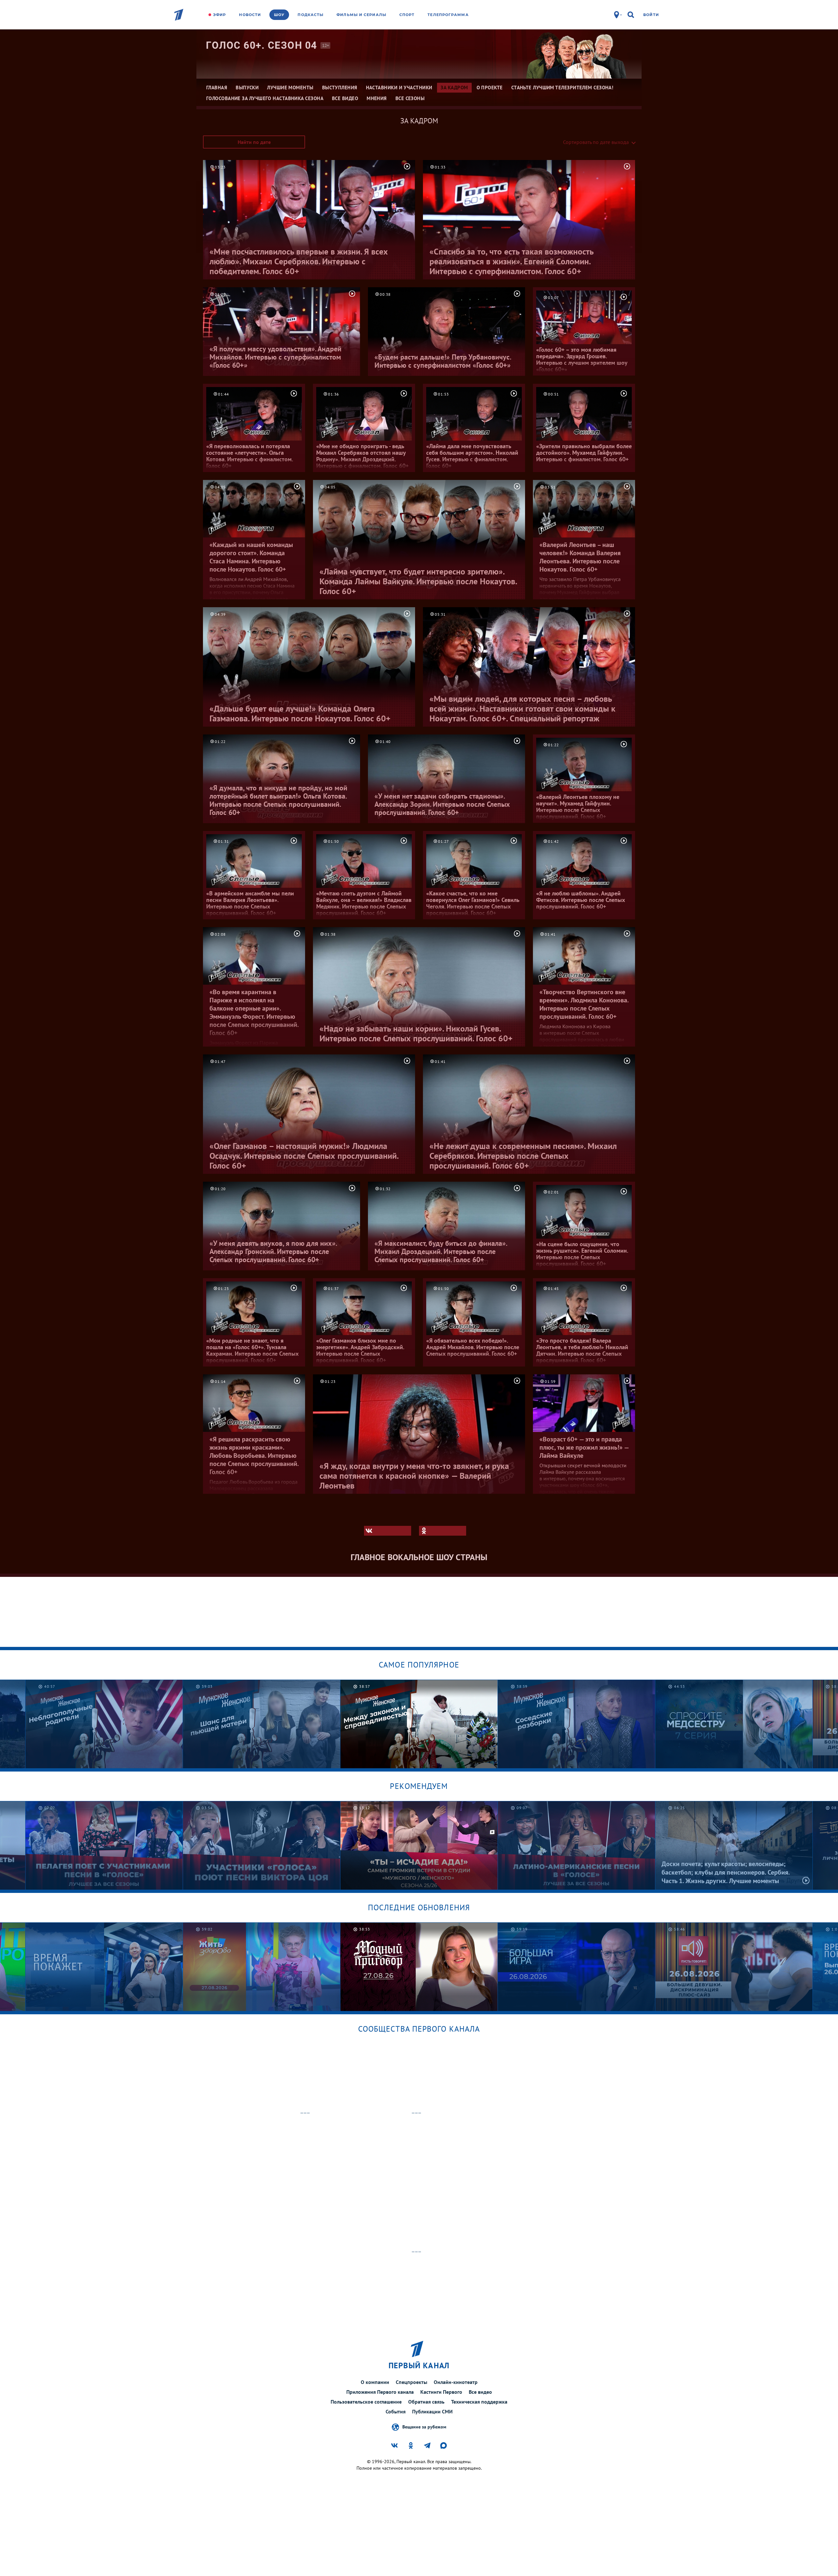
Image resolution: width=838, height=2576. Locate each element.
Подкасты (310, 15)
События (396, 2411)
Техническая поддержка (479, 2402)
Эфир (219, 15)
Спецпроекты (411, 2382)
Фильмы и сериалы (361, 15)
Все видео (480, 2392)
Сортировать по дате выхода (596, 142)
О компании (375, 2382)
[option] (104, 1724)
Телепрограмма (448, 15)
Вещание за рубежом (424, 2426)
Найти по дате (254, 142)
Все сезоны (410, 98)
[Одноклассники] (443, 1531)
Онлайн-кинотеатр (456, 2382)
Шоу (279, 15)
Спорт (407, 15)
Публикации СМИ (432, 2411)
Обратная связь (426, 2402)
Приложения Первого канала (380, 2392)
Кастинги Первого (441, 2392)
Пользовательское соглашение (366, 2402)
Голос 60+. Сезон (262, 45)
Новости (250, 15)
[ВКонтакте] (388, 1531)
